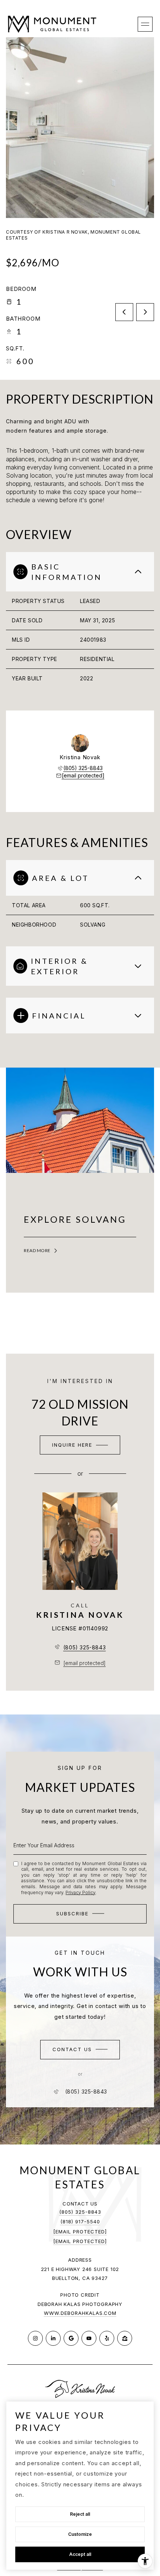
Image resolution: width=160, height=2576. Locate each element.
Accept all (80, 2554)
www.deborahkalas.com (80, 2313)
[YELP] (107, 2338)
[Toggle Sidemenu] (145, 24)
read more (37, 1251)
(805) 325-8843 (83, 768)
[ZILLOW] (125, 2338)
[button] (80, 2050)
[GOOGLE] (71, 2338)
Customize (80, 2534)
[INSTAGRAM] (35, 2338)
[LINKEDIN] (53, 2338)
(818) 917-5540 (80, 2221)
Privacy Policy (80, 1892)
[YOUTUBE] (89, 2338)
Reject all (80, 2514)
